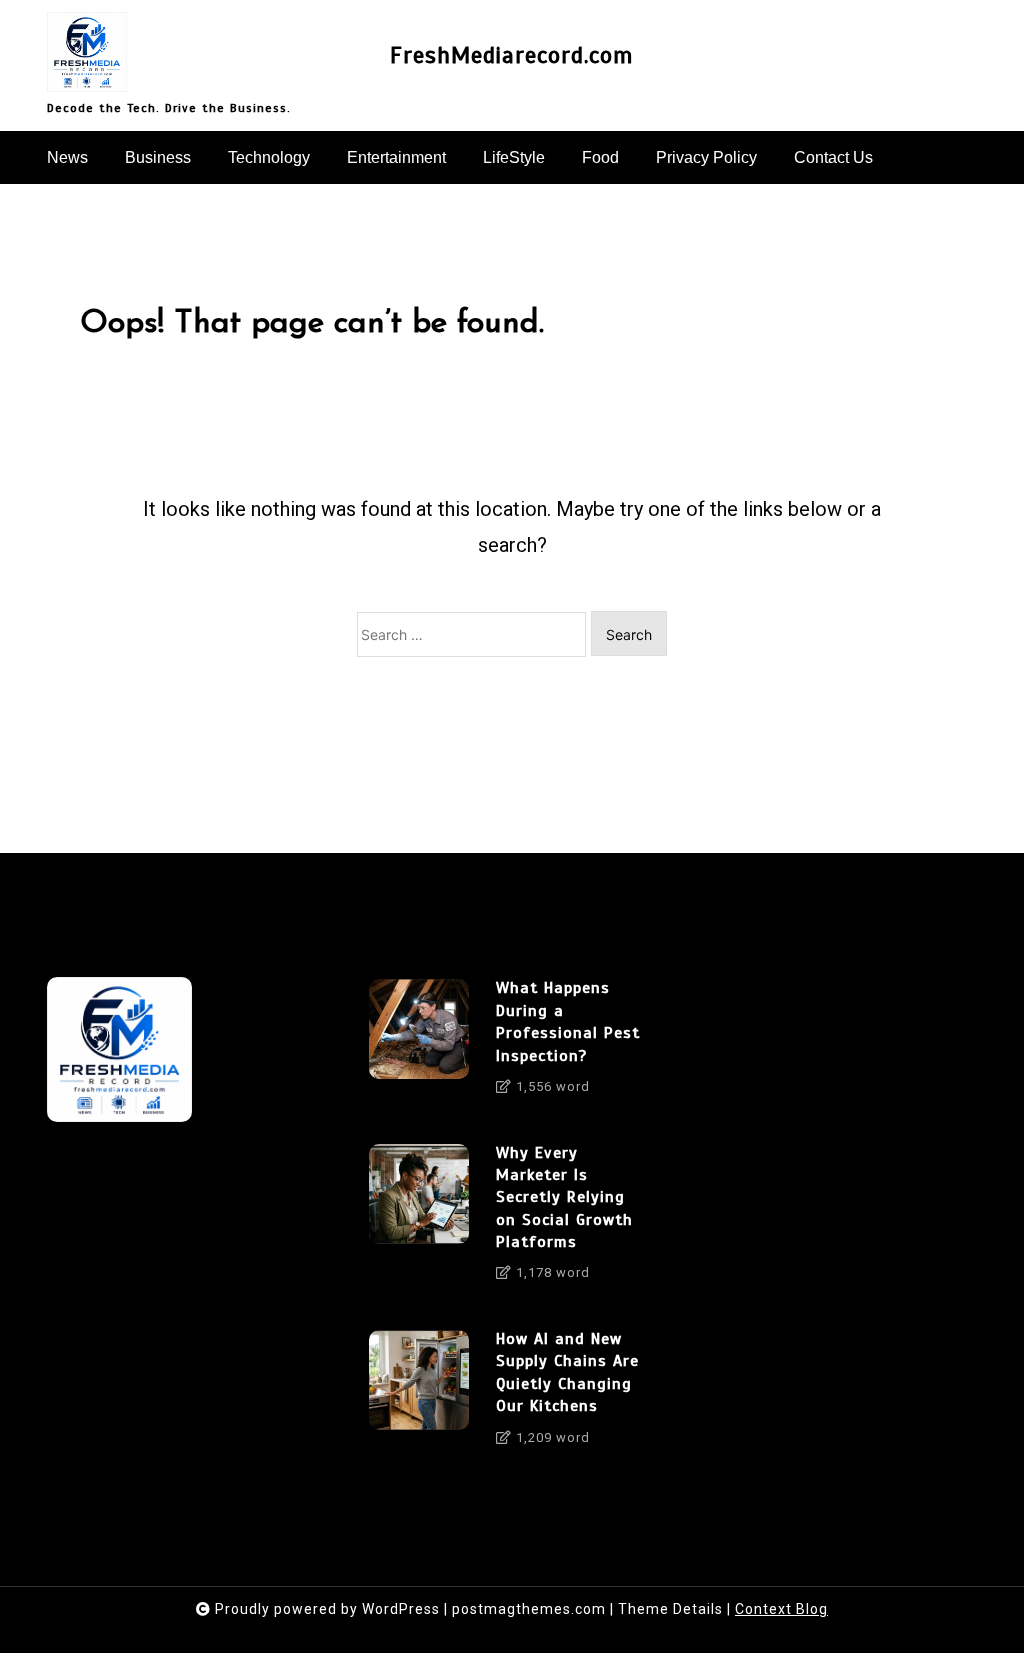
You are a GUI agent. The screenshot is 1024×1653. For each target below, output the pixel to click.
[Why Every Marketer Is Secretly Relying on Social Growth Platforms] (419, 1220)
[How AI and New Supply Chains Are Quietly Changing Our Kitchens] (419, 1395)
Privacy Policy (706, 157)
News (67, 157)
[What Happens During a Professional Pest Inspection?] (419, 1044)
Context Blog (781, 1609)
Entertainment (396, 157)
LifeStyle (514, 157)
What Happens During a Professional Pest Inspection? (568, 1021)
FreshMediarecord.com (511, 55)
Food (600, 157)
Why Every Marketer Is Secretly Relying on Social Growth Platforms (564, 1198)
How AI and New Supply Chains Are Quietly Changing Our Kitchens (567, 1372)
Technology (269, 157)
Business (158, 157)
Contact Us (833, 157)
